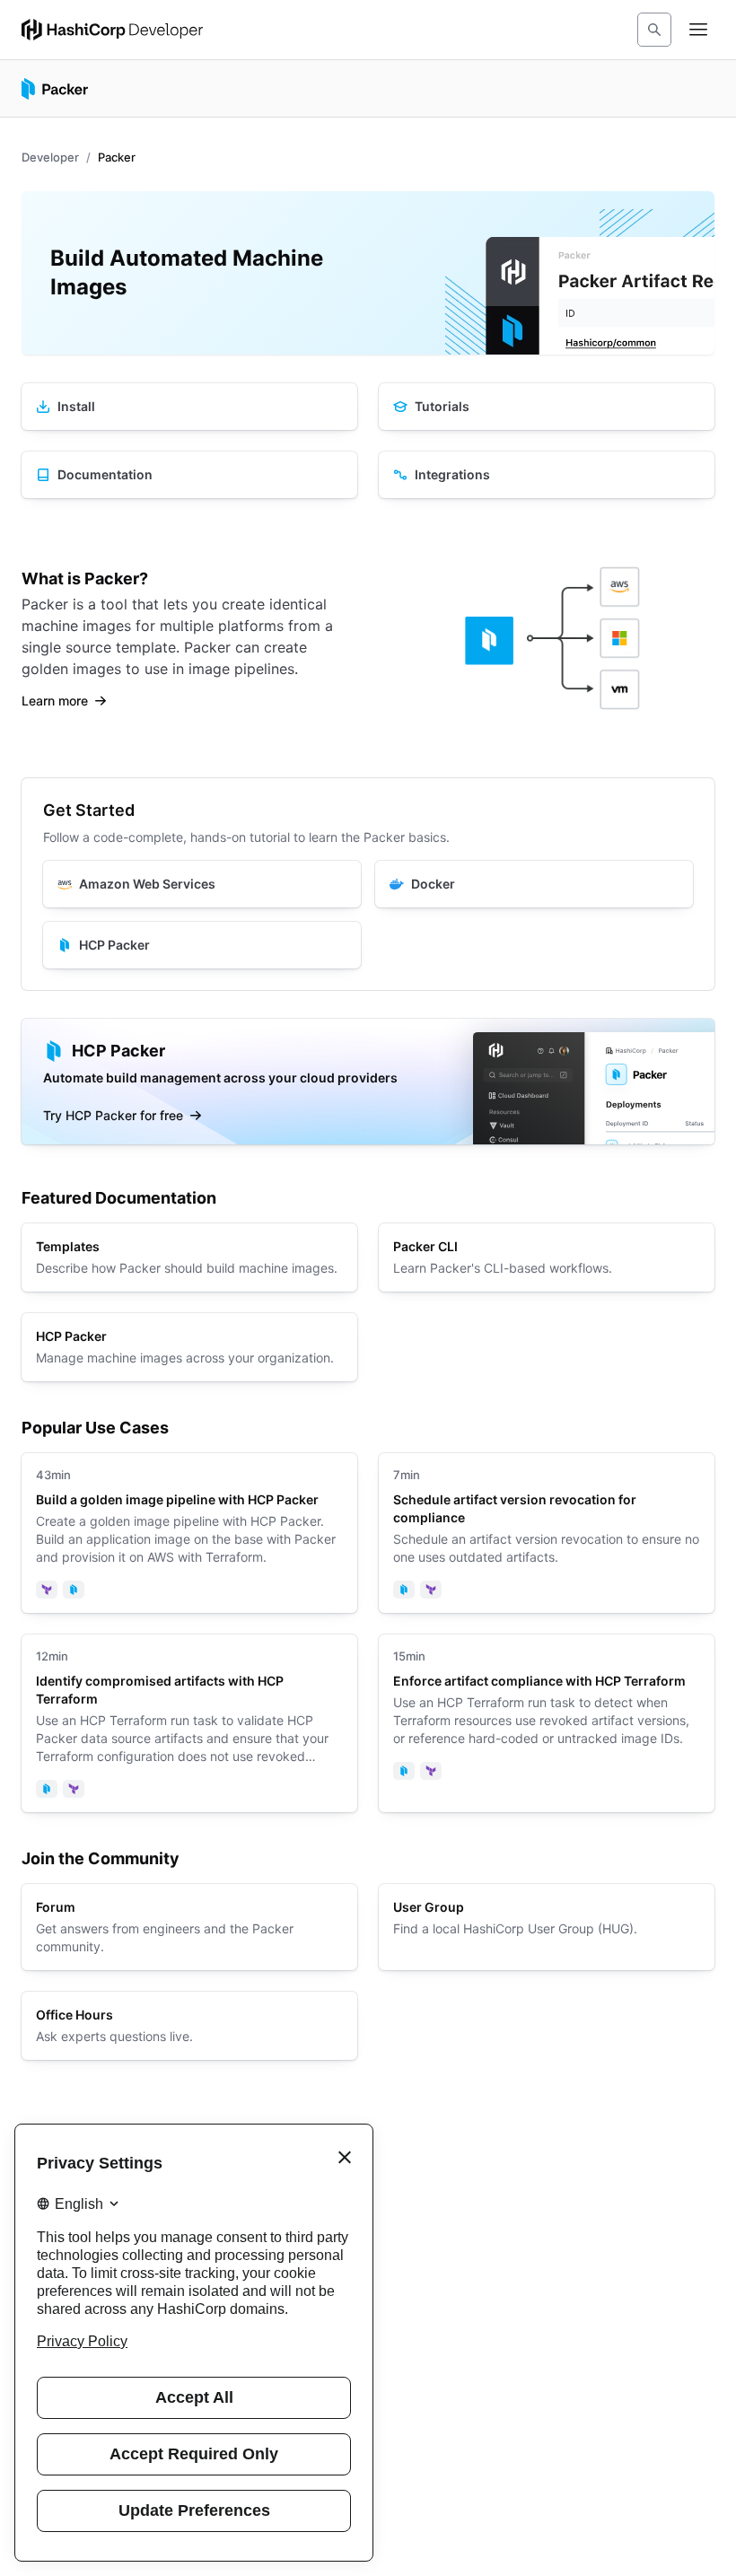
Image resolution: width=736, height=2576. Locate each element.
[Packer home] (55, 89)
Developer (50, 157)
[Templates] (189, 1257)
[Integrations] (547, 475)
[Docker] (534, 884)
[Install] (189, 407)
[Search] (654, 30)
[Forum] (189, 1927)
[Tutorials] (547, 407)
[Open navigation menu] (698, 30)
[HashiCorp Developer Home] (112, 30)
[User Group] (547, 1927)
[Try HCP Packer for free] (368, 1082)
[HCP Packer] (202, 945)
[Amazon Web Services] (202, 884)
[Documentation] (189, 475)
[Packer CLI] (547, 1257)
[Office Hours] (189, 2026)
